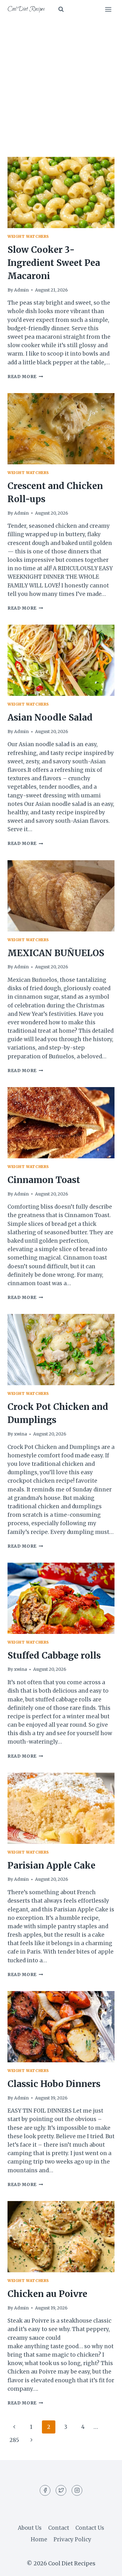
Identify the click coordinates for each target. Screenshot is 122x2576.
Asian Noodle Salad (50, 717)
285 (14, 2440)
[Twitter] (61, 2490)
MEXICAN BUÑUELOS (56, 953)
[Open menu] (108, 9)
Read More (25, 377)
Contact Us (90, 2528)
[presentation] (61, 192)
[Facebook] (45, 2490)
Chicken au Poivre (47, 2294)
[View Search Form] (61, 9)
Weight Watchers (28, 236)
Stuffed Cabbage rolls (54, 1655)
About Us (30, 2528)
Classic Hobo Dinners (54, 2084)
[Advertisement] (61, 83)
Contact (59, 2528)
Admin (21, 290)
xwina (20, 1434)
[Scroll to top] (106, 2566)
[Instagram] (77, 2490)
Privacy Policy (72, 2539)
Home (39, 2539)
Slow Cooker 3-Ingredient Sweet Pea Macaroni (54, 263)
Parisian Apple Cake (51, 1865)
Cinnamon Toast (44, 1180)
